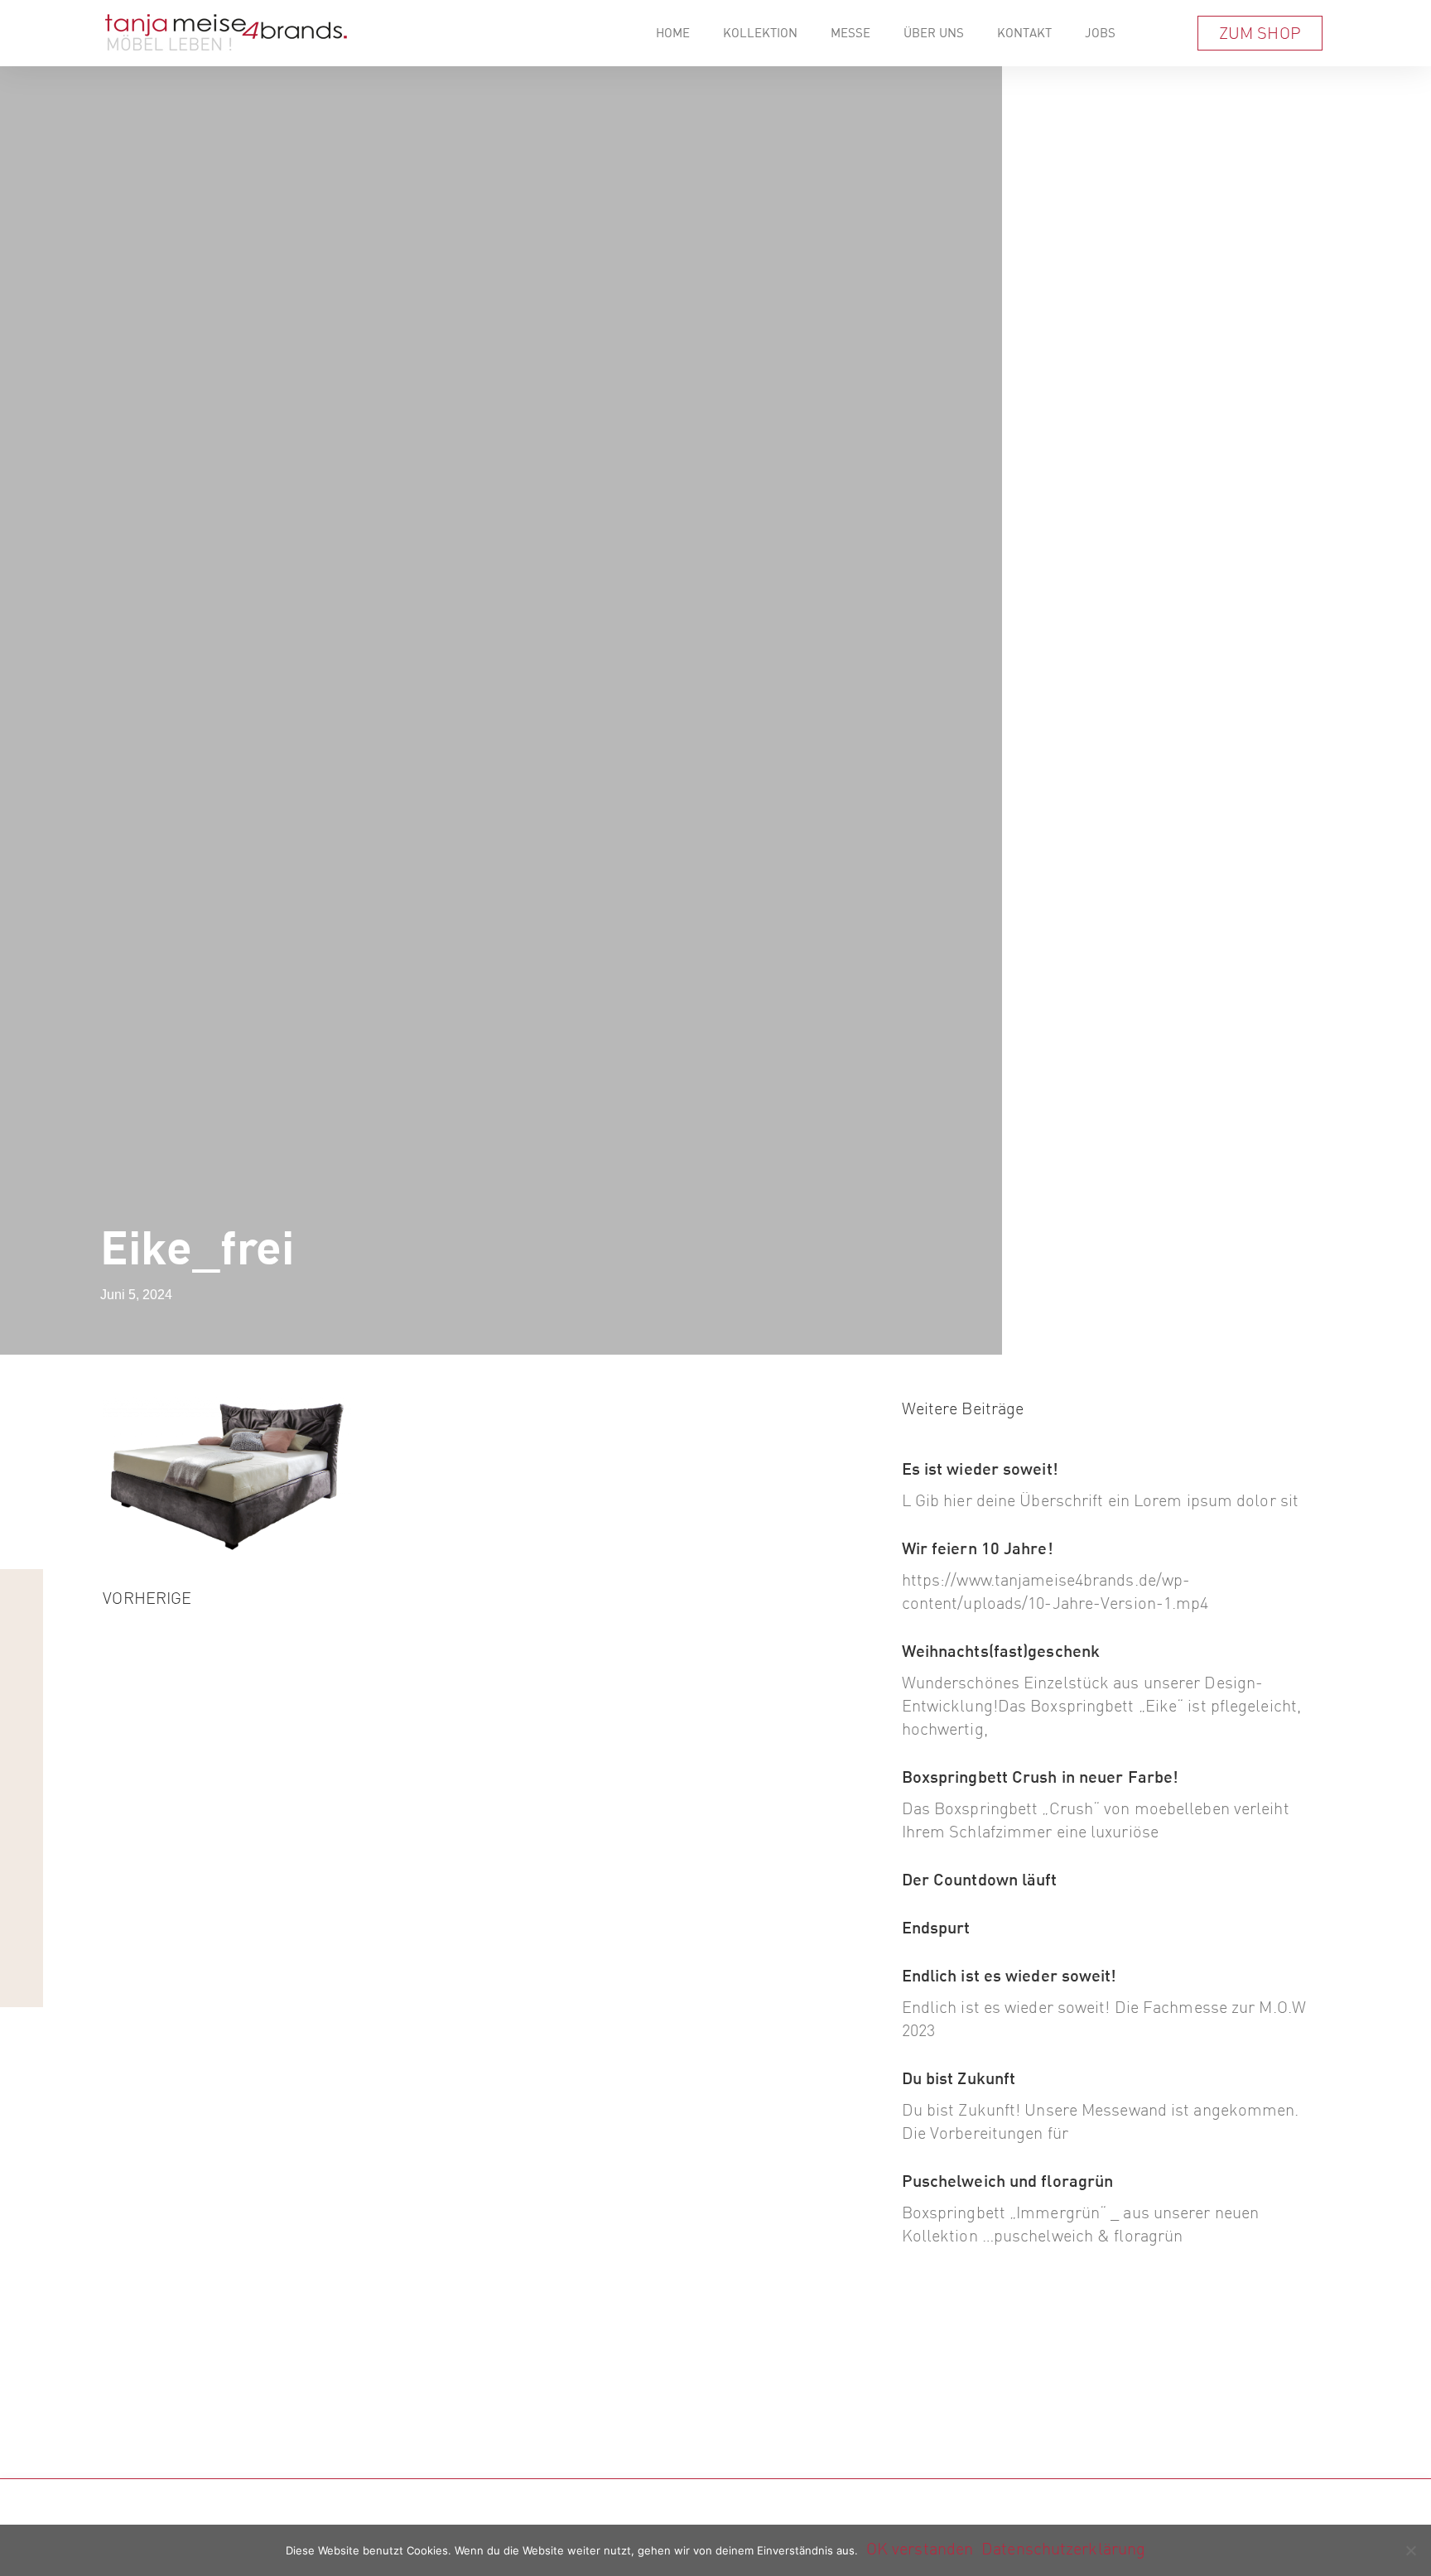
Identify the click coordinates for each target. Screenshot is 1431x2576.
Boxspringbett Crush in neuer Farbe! (1041, 1777)
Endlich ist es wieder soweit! (1009, 1975)
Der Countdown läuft (980, 1879)
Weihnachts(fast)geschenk (1001, 1651)
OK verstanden (920, 2548)
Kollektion (760, 33)
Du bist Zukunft (959, 2078)
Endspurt (936, 1927)
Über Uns (934, 33)
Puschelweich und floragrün (1008, 2181)
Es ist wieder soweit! (980, 1469)
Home (673, 33)
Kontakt (1024, 33)
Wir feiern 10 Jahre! (978, 1548)
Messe (850, 33)
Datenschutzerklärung (1063, 2548)
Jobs (1100, 33)
